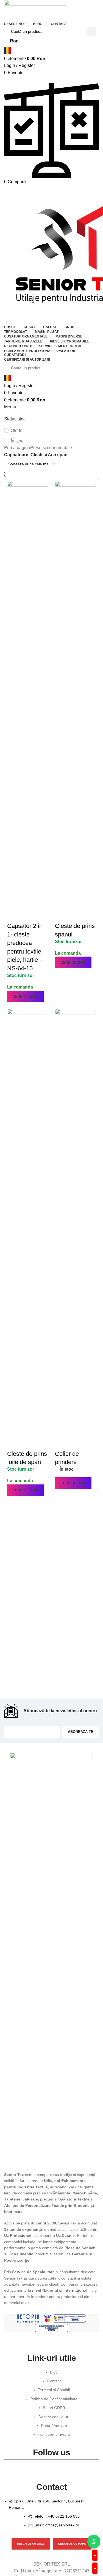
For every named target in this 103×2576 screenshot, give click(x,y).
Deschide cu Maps (72, 2544)
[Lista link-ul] (51, 2406)
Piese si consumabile (51, 448)
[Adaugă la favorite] (14, 915)
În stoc (17, 441)
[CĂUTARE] (92, 31)
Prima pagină (17, 448)
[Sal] (69, 2318)
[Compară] (14, 901)
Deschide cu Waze (31, 2544)
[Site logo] (35, 10)
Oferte (17, 430)
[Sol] (51, 2328)
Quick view (29, 901)
